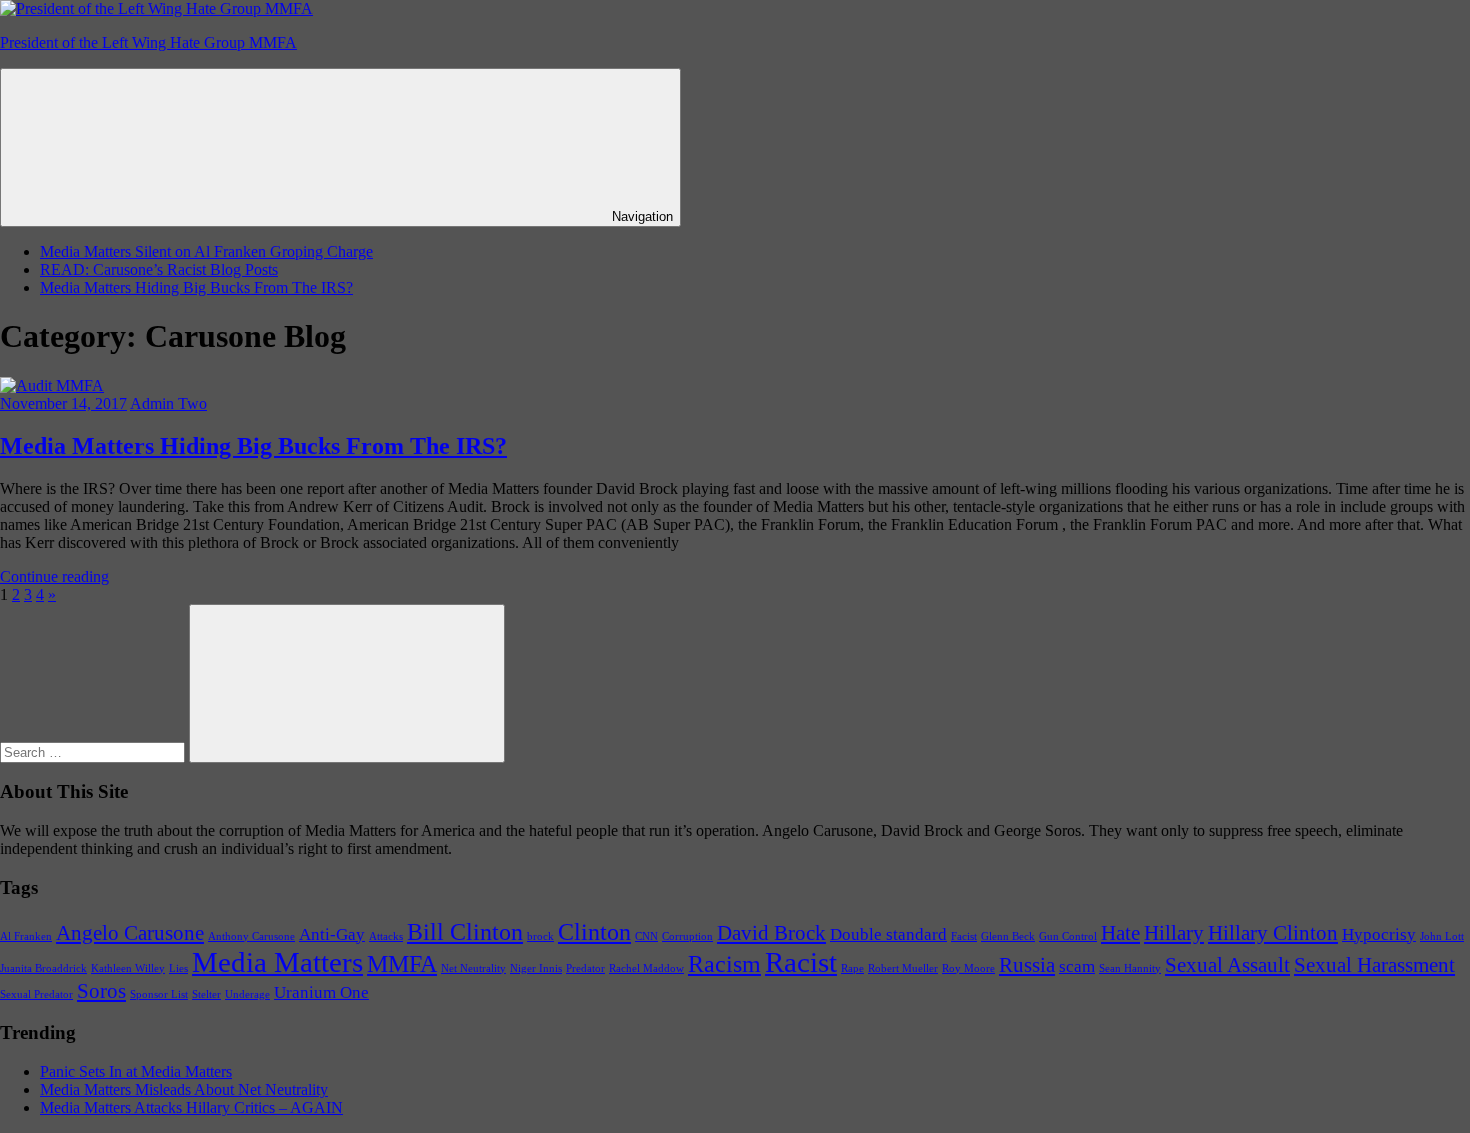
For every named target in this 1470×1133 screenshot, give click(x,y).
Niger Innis (536, 968)
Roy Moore (968, 968)
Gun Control (1068, 936)
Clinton (594, 931)
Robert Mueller (903, 968)
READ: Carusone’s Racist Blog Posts (159, 269)
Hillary (1174, 933)
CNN (646, 936)
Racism (724, 963)
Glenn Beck (1008, 936)
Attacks (386, 936)
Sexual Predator (36, 994)
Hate (1120, 933)
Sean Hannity (1130, 968)
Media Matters (277, 962)
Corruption (687, 936)
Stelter (206, 994)
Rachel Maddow (646, 968)
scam (1077, 966)
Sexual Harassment (1374, 965)
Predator (585, 968)
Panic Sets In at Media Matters (136, 1071)
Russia (1027, 965)
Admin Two (168, 403)
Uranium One (321, 992)
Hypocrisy (1379, 934)
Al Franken (26, 936)
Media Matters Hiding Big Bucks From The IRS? (196, 287)
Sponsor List (159, 994)
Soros (101, 991)
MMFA (402, 963)
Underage (247, 994)
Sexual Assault (1227, 965)
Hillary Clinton (1273, 933)
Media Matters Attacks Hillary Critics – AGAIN (191, 1107)
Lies (178, 968)
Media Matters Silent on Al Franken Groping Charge (206, 251)
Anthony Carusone (251, 936)
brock (540, 936)
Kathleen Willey (128, 968)
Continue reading (54, 576)
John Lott (1442, 936)
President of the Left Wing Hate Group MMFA (148, 42)
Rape (852, 968)
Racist (801, 962)
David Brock (771, 933)
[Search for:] (94, 751)
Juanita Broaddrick (43, 968)
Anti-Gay (332, 934)
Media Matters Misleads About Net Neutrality (184, 1089)
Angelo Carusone (130, 933)
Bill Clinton (465, 931)
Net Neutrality (473, 968)
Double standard (888, 934)
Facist (964, 936)
